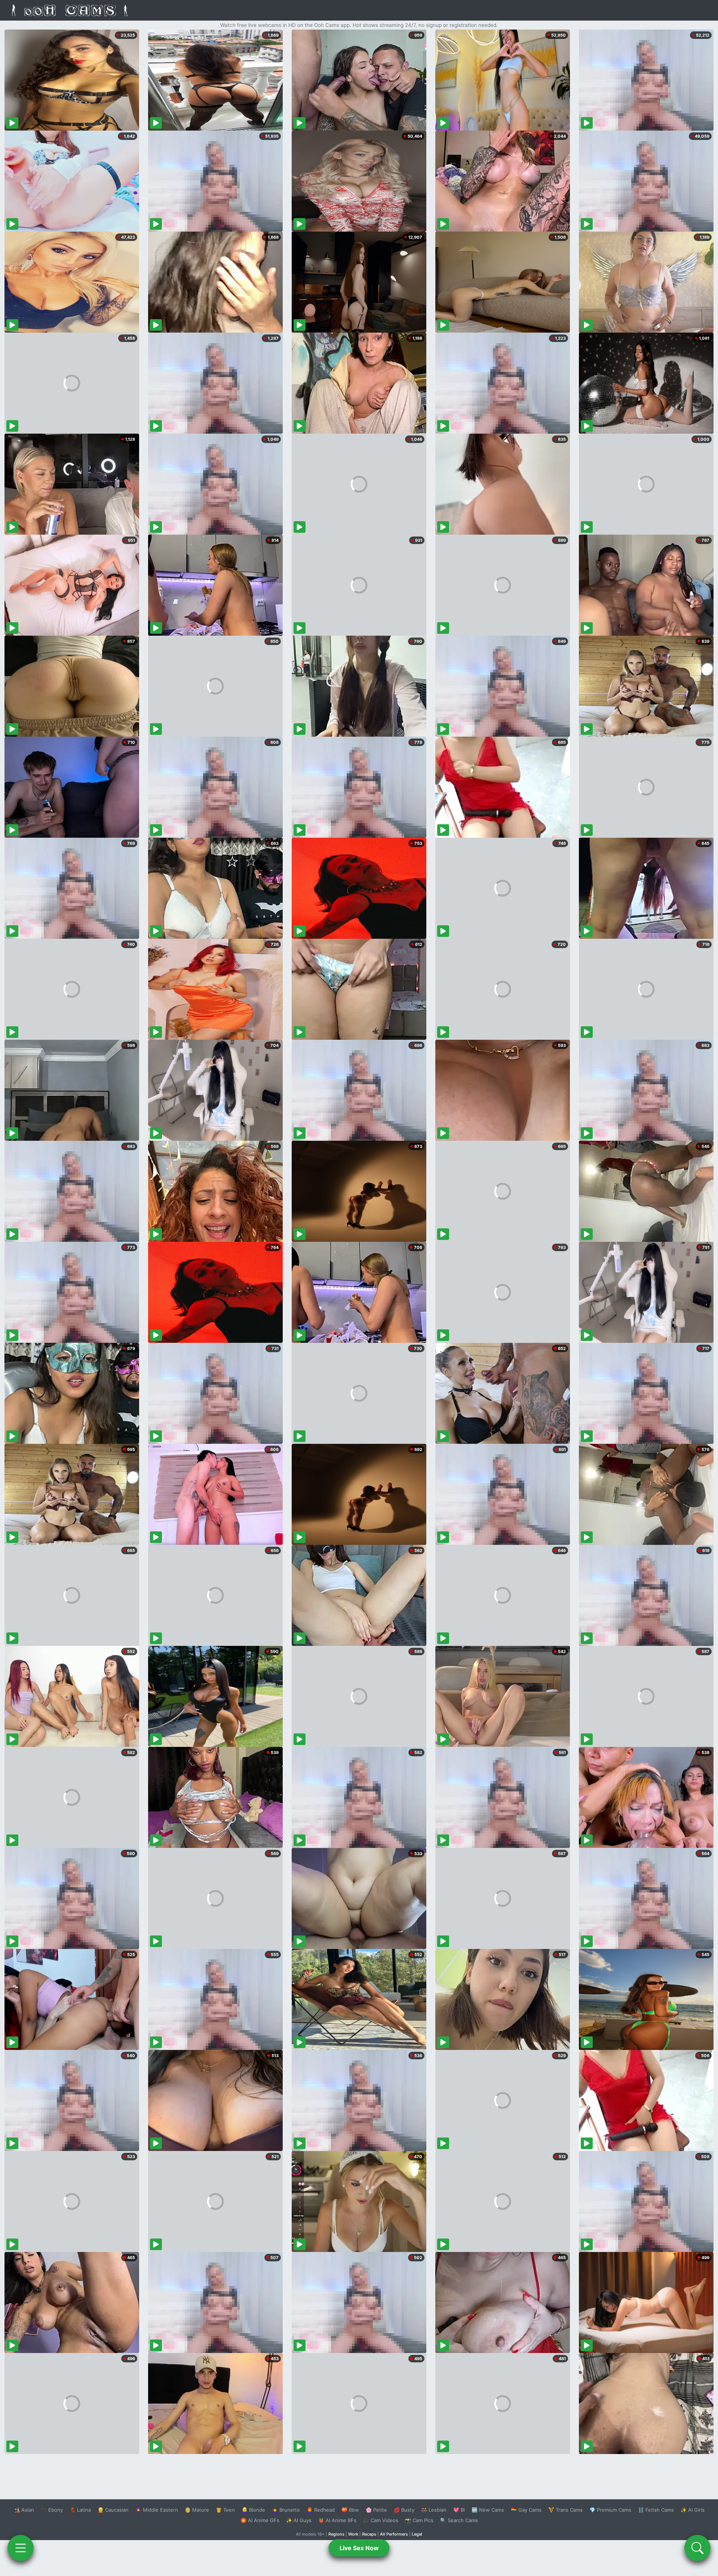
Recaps (369, 2534)
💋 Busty (404, 2510)
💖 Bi (459, 2510)
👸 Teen (225, 2510)
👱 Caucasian (113, 2510)
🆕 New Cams (488, 2510)
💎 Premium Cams (610, 2510)
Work (353, 2534)
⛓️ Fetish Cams (656, 2510)
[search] (697, 2548)
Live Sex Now (359, 2548)
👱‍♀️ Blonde (253, 2510)
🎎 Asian (24, 2510)
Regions (336, 2534)
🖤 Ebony (52, 2510)
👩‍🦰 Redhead (321, 2510)
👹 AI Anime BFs (337, 2520)
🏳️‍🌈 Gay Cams (526, 2510)
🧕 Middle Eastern (157, 2510)
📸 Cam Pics (419, 2520)
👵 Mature (197, 2510)
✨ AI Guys (299, 2520)
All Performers (394, 2534)
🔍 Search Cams (459, 2520)
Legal (417, 2534)
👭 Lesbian (434, 2510)
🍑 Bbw (350, 2510)
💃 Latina (80, 2510)
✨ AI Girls (693, 2510)
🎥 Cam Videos (381, 2520)
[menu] (21, 2548)
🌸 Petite (376, 2510)
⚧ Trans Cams (565, 2510)
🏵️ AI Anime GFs (260, 2520)
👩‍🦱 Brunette (286, 2510)
